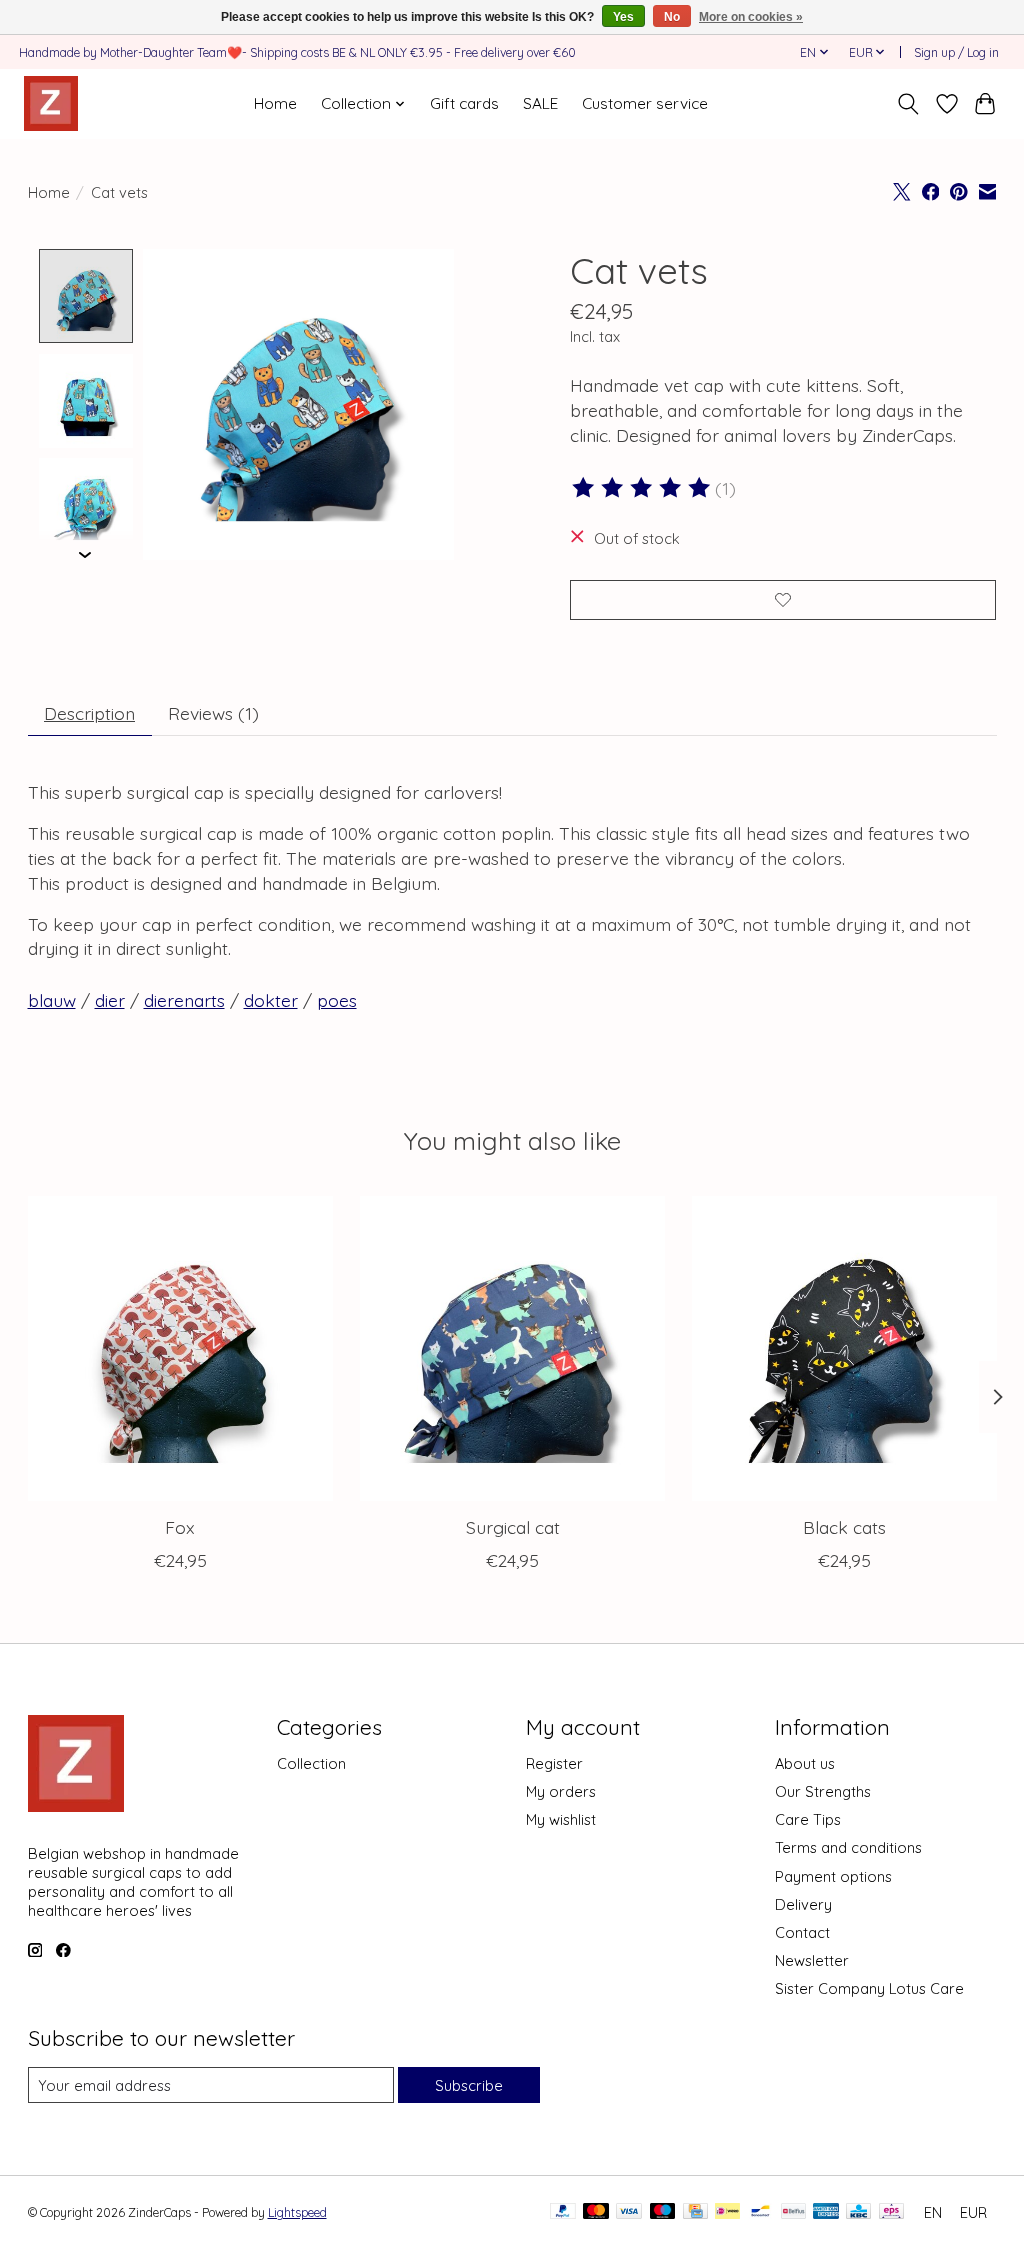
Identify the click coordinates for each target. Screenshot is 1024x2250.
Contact (802, 1932)
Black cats (844, 1527)
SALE (540, 103)
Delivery (803, 1904)
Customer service (645, 103)
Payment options (833, 1876)
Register (554, 1763)
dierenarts (184, 1000)
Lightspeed (297, 2212)
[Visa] (629, 2212)
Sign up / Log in (956, 52)
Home (275, 103)
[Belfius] (793, 2212)
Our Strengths (823, 1791)
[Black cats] (844, 1348)
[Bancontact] (760, 2212)
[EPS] (891, 2212)
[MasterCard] (596, 2212)
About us (805, 1763)
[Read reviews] (643, 488)
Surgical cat (512, 1527)
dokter (271, 1000)
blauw (52, 1000)
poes (337, 1000)
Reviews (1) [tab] (213, 713)
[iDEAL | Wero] (727, 2212)
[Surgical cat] (512, 1348)
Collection (311, 1763)
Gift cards (464, 103)
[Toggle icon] (907, 104)
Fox (180, 1527)
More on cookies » (751, 17)
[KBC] (858, 2212)
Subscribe (469, 2085)
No (672, 17)
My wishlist (561, 1819)
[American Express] (826, 2212)
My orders (561, 1791)
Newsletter (812, 1960)
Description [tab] (89, 713)
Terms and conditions (848, 1847)
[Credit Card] (695, 2212)
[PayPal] (563, 2212)
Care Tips (808, 1819)
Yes (623, 17)
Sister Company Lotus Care (869, 1988)
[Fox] (180, 1348)
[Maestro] (663, 2212)
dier (110, 1000)
